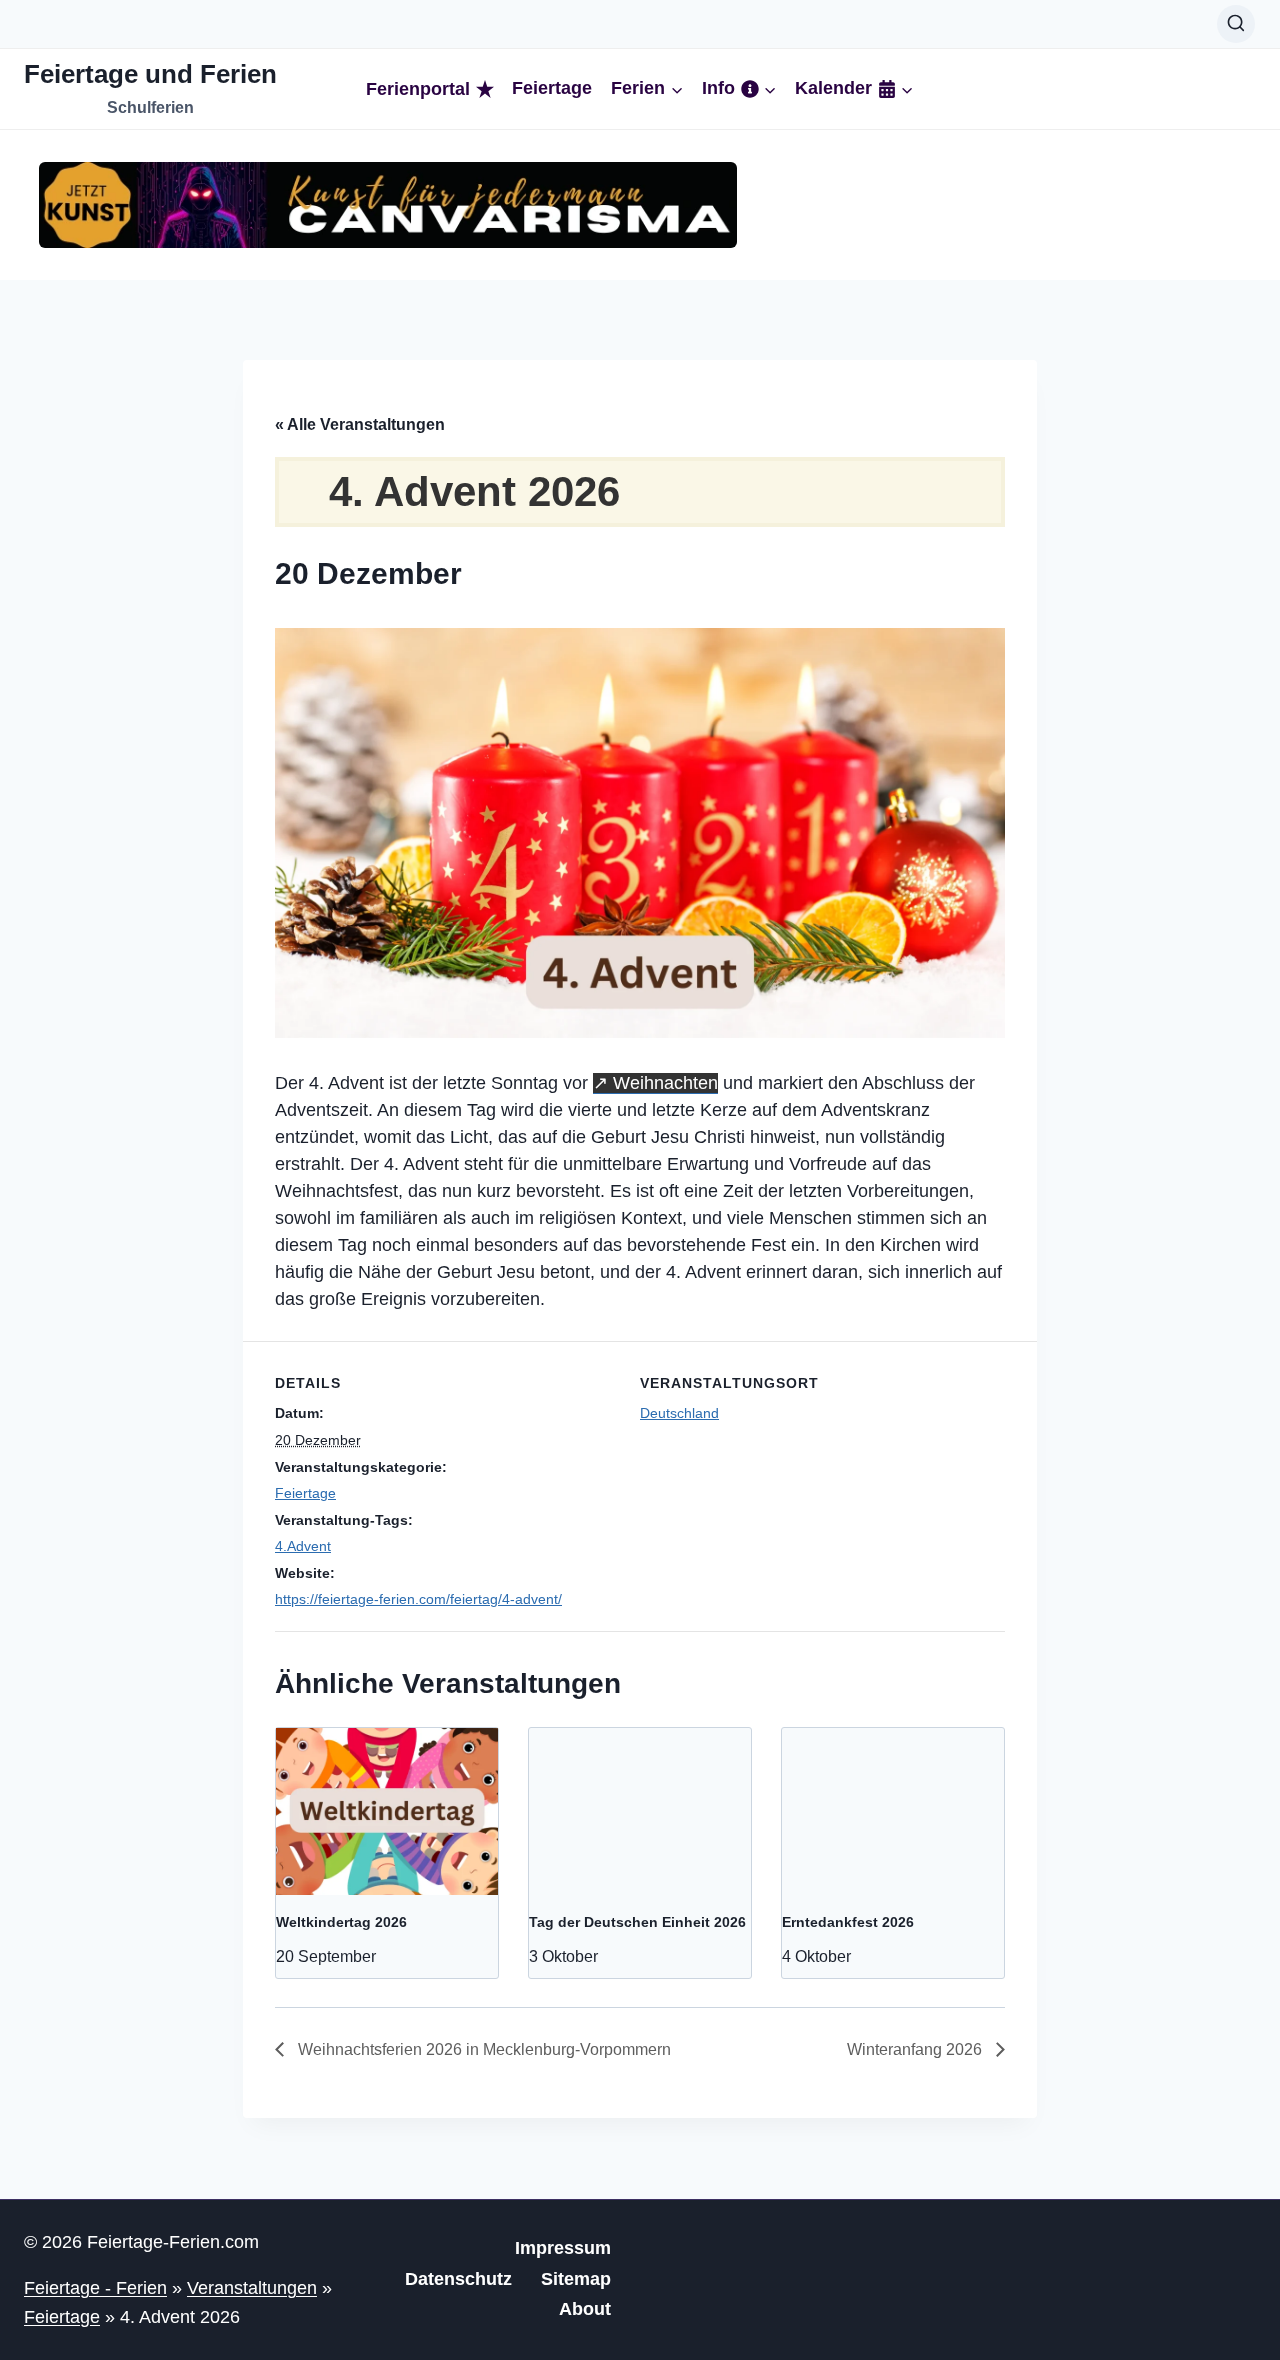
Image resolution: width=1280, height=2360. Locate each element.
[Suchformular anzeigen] (1236, 24)
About (585, 2309)
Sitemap (576, 2279)
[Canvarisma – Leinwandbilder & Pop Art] (388, 205)
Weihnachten (665, 1083)
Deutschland (679, 1413)
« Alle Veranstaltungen (360, 424)
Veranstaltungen (252, 2288)
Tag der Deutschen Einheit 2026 (637, 1922)
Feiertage (552, 88)
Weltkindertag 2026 (341, 1922)
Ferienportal (418, 89)
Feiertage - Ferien (95, 2288)
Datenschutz (458, 2279)
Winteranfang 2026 (916, 2049)
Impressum (563, 2248)
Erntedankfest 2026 (848, 1922)
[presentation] (387, 1811)
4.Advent (303, 1546)
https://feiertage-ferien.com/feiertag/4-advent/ (418, 1599)
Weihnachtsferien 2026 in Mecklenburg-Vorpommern (482, 2049)
